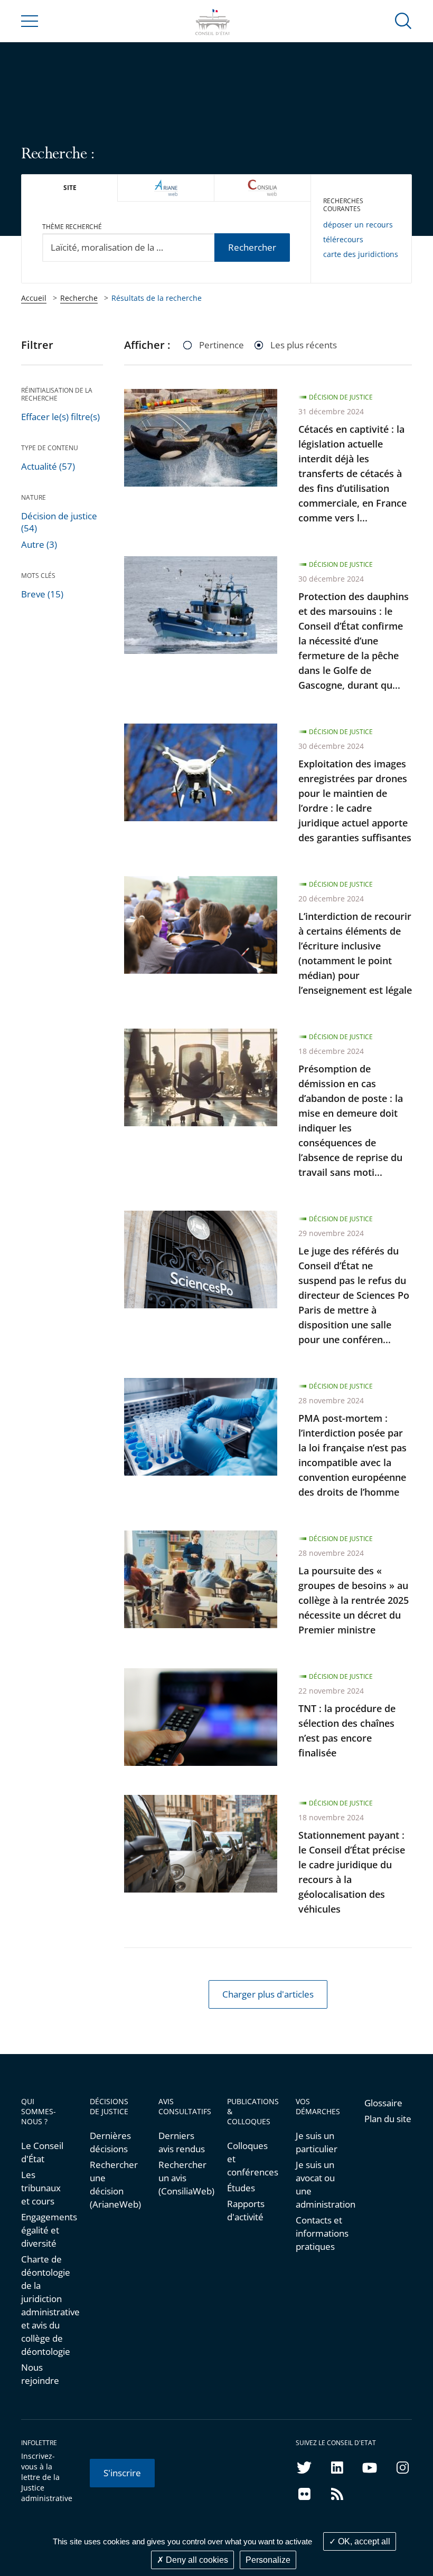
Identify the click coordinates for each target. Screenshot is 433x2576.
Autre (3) (39, 544)
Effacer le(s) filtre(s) (60, 417)
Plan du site (388, 2119)
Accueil (34, 298)
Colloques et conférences (251, 2159)
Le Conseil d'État (42, 2152)
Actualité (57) (48, 466)
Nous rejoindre (40, 2374)
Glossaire (383, 2103)
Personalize (268, 2560)
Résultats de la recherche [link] (157, 298)
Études (241, 2188)
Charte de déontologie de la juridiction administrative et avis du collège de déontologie (45, 2305)
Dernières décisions (110, 2142)
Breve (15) (42, 594)
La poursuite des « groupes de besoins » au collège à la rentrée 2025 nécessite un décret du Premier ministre (354, 1600)
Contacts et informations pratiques (319, 2233)
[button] (403, 20)
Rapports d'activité (246, 2210)
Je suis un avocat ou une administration (319, 2184)
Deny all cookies (196, 2560)
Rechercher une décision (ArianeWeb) (114, 2184)
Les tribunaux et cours (41, 2188)
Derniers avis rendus (182, 2142)
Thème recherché (72, 227)
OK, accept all (363, 2541)
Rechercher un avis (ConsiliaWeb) (182, 2178)
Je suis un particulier (317, 2142)
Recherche (79, 298)
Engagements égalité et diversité (45, 2230)
